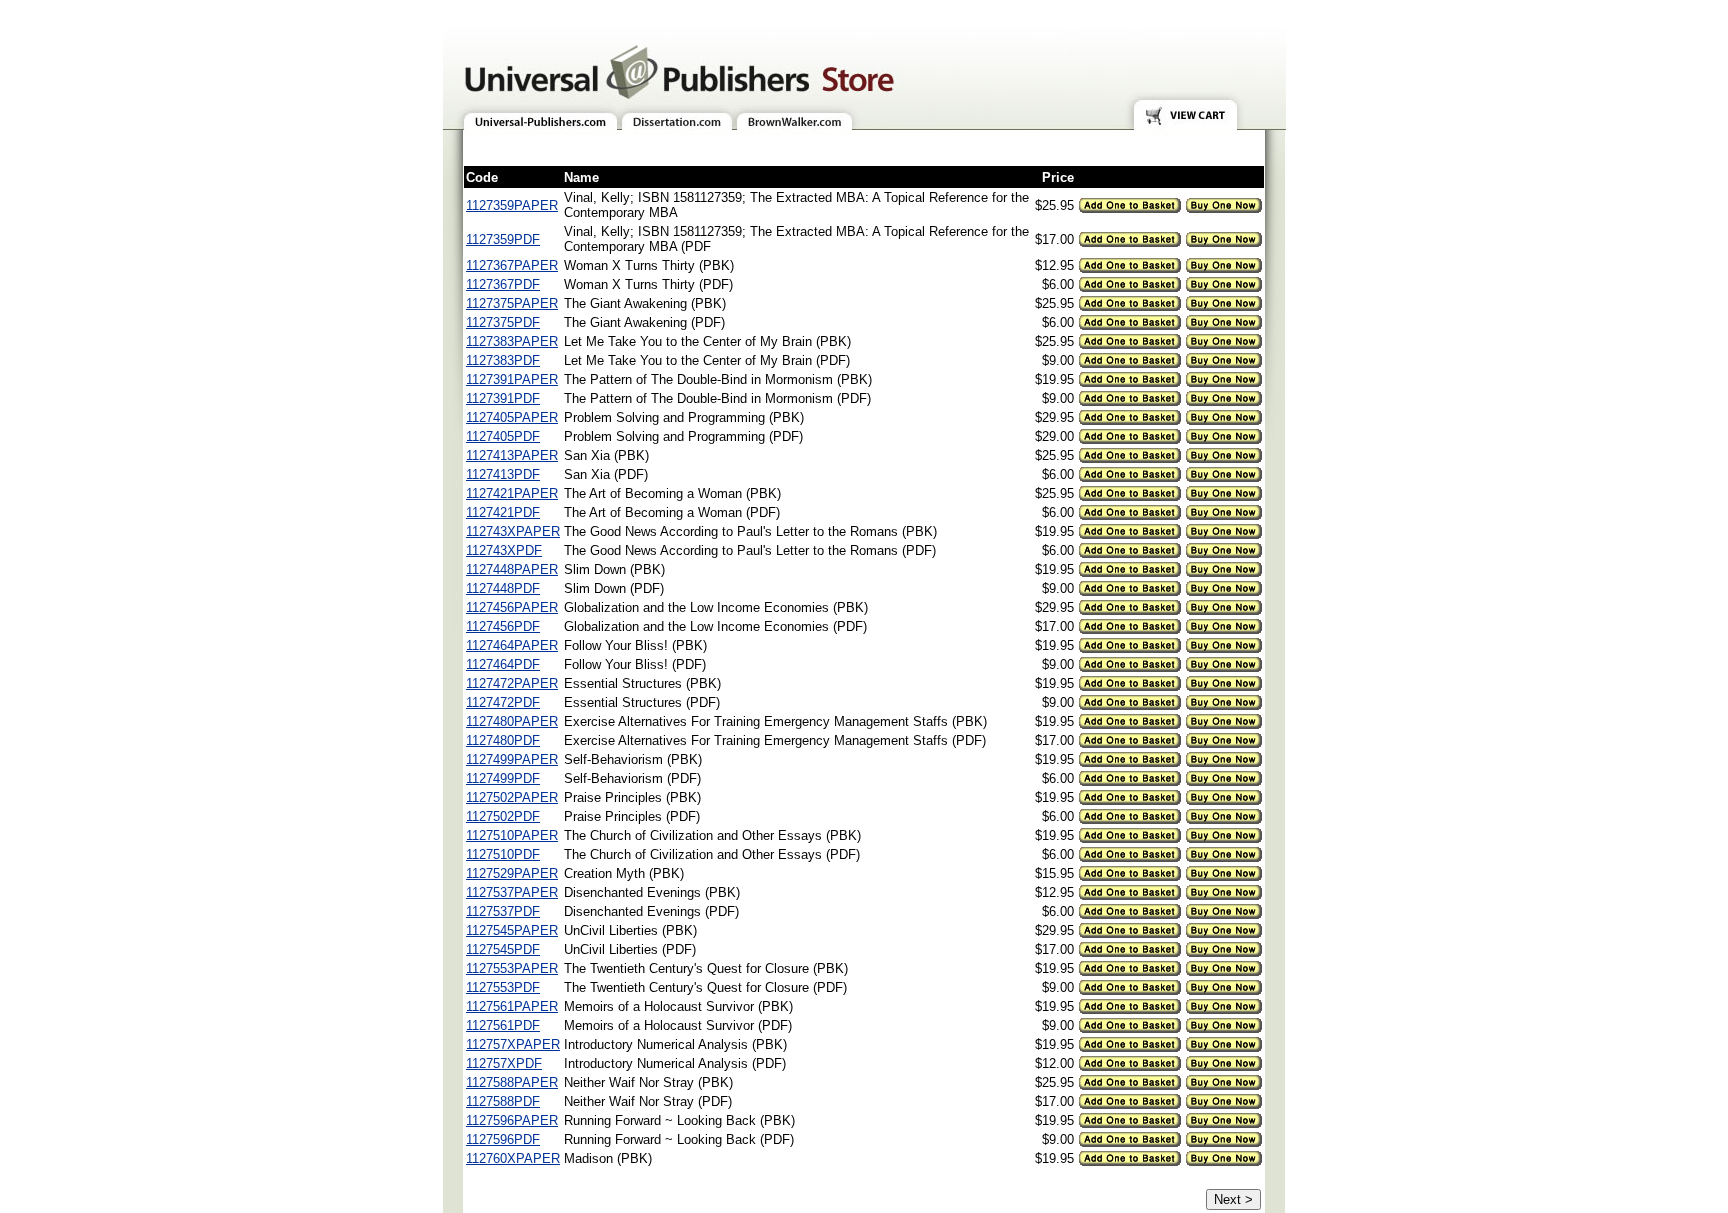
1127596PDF (503, 1139)
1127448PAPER (512, 569)
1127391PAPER (512, 379)
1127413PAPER (512, 455)
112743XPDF (504, 550)
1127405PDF (503, 436)
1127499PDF (503, 778)
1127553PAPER (512, 968)
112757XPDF (504, 1063)
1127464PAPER (512, 645)
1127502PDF (503, 816)
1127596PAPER (512, 1120)
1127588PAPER (512, 1082)
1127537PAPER (512, 892)
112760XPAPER (513, 1158)
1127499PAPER (512, 759)
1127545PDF (503, 949)
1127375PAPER (512, 303)
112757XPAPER (513, 1044)
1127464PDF (503, 664)
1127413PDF (503, 474)
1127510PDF (503, 854)
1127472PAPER (512, 683)
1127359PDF (503, 239)
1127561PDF (503, 1025)
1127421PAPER (512, 493)
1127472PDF (503, 702)
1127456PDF (503, 626)
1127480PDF (503, 740)
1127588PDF (503, 1101)
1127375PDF (503, 322)
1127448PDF (503, 588)
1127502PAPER (512, 797)
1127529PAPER (512, 873)
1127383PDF (503, 360)
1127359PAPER (512, 205)
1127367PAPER (512, 265)
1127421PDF (503, 512)
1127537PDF (503, 911)
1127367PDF (503, 284)
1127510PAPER (512, 835)
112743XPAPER (513, 531)
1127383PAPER (512, 341)
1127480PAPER (512, 721)
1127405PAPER (512, 417)
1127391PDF (503, 398)
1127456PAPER (512, 607)
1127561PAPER (512, 1006)
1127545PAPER (512, 930)
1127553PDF (503, 987)
